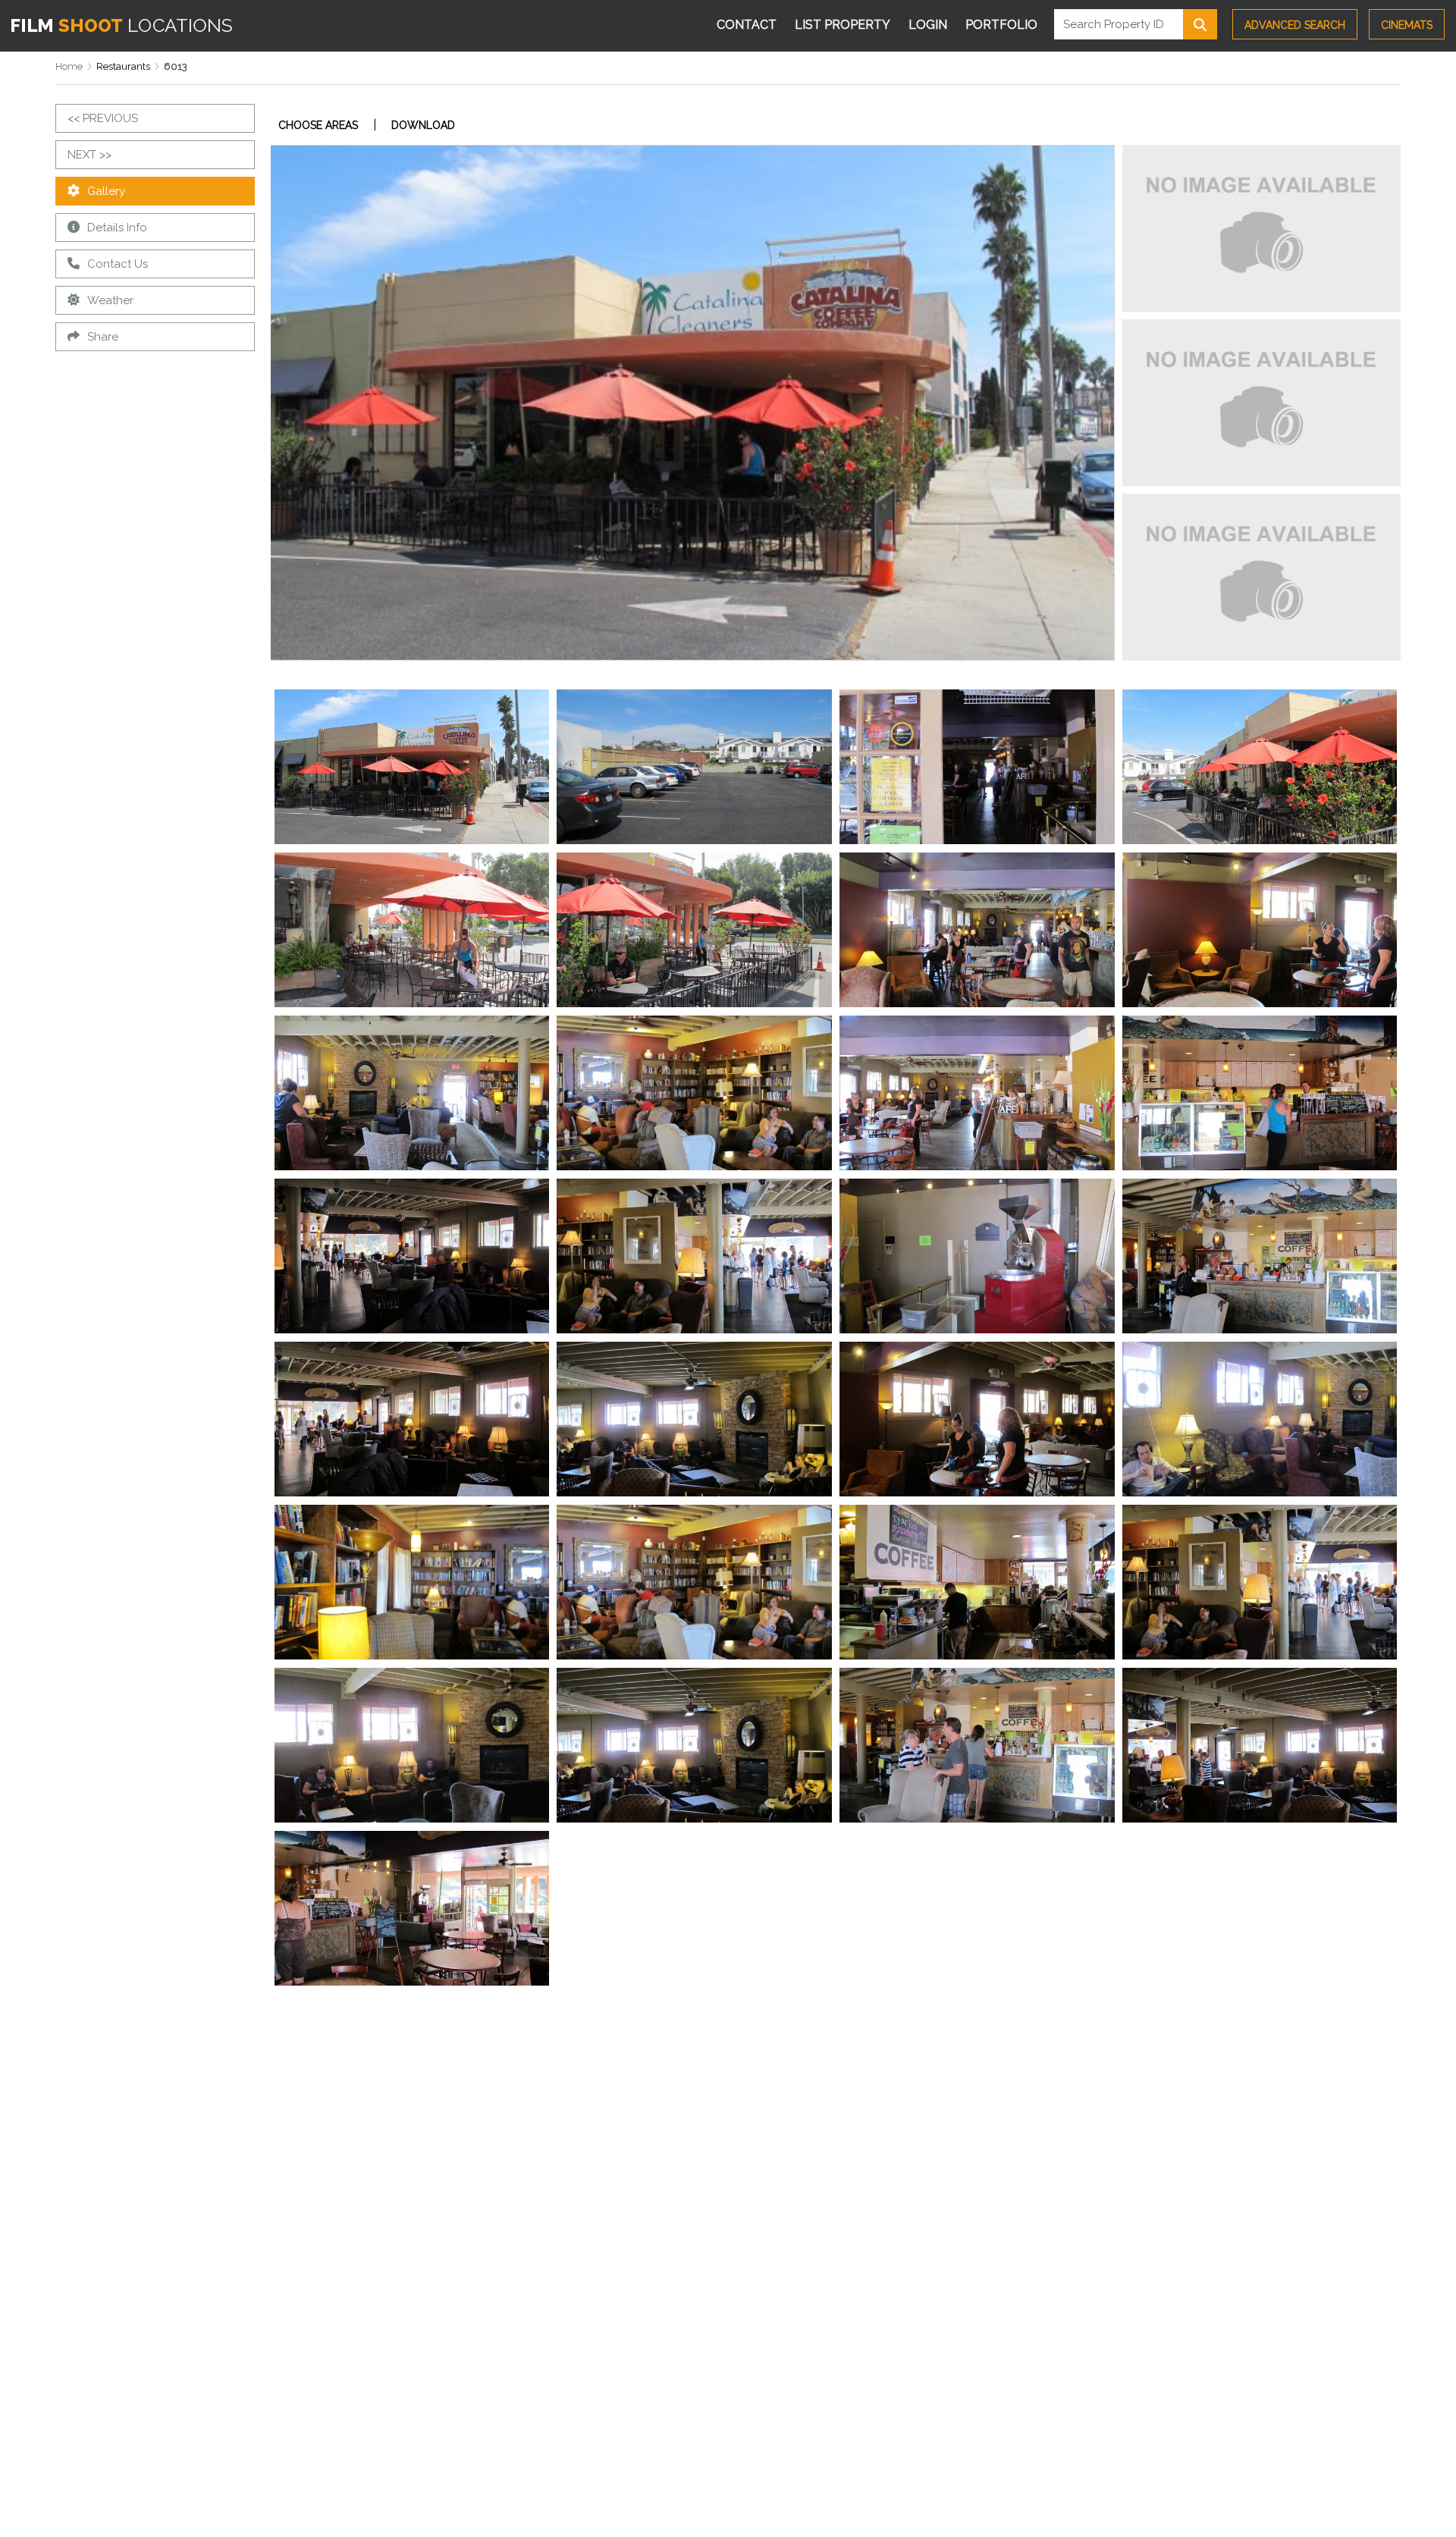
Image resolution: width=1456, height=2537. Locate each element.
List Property (843, 25)
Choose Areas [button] (318, 125)
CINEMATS (1407, 25)
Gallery (106, 191)
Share (103, 337)
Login (928, 25)
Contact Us (118, 264)
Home (69, 66)
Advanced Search (1295, 25)
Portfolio (1001, 25)
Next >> (89, 155)
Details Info (117, 228)
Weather (110, 300)
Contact (747, 25)
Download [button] (423, 125)
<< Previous (103, 118)
